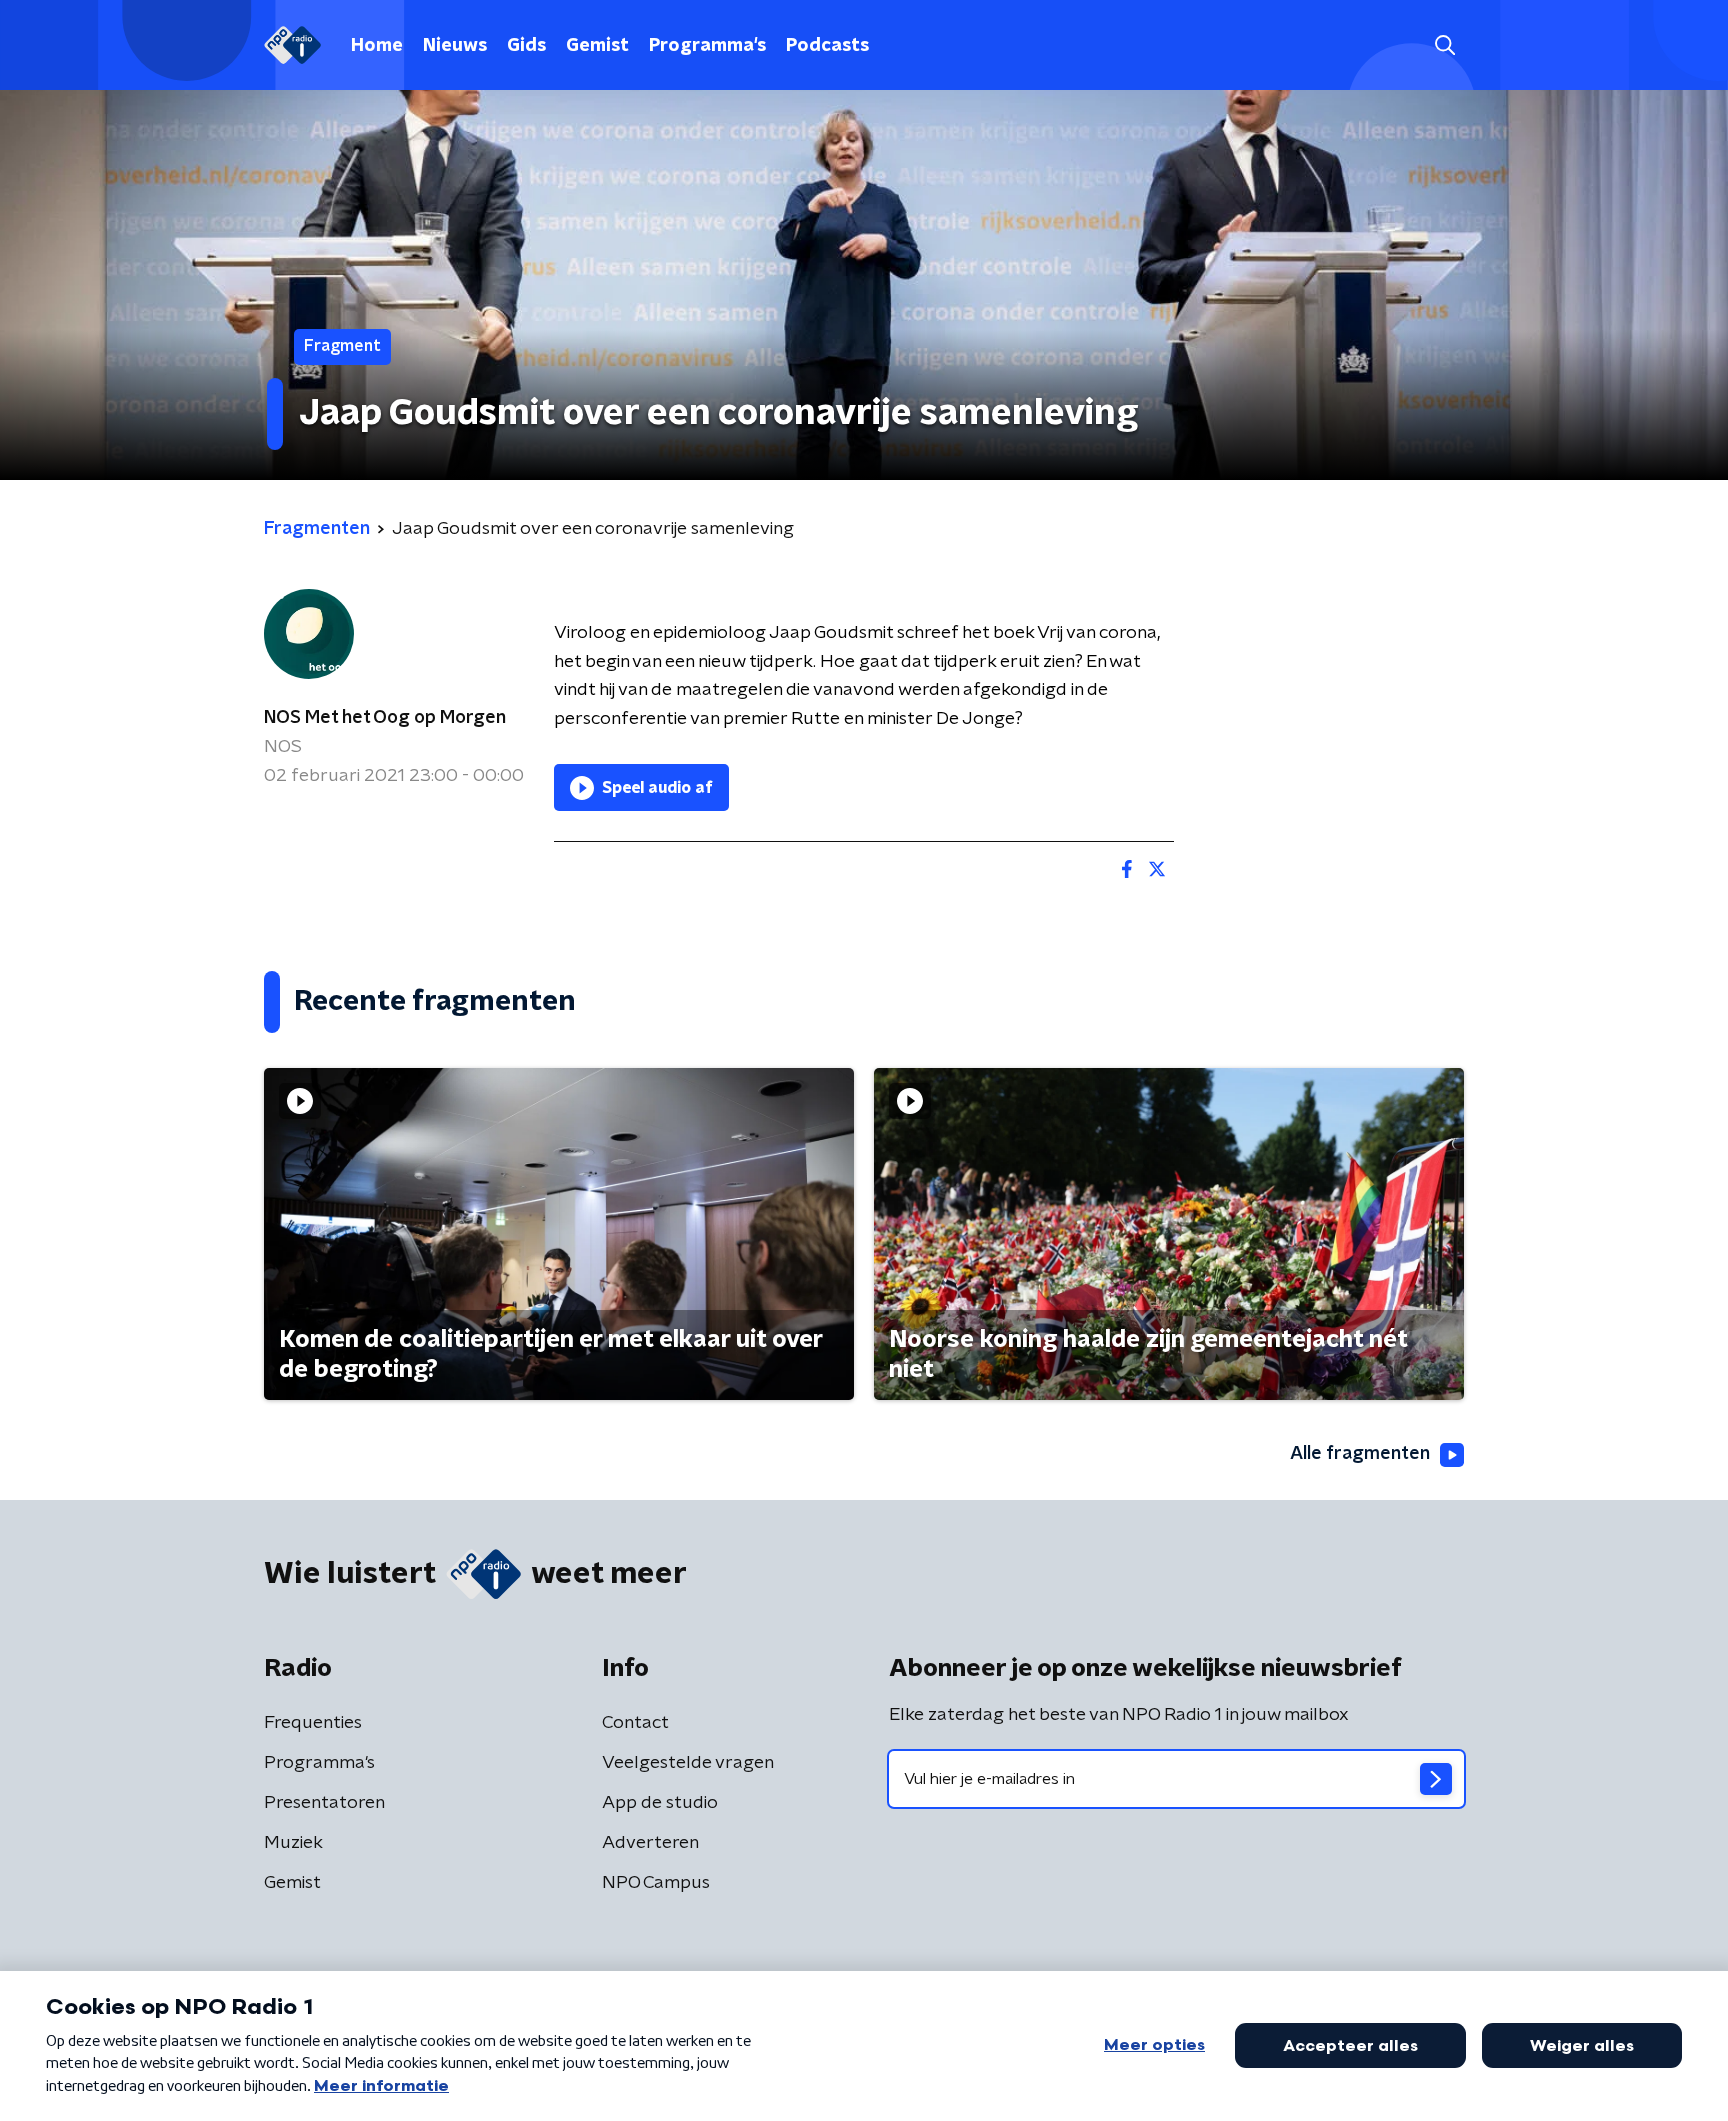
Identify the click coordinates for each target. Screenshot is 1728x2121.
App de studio (660, 1803)
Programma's (707, 46)
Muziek (293, 1843)
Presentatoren (324, 1803)
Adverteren (650, 1843)
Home (377, 46)
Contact (635, 1723)
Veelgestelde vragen (688, 1763)
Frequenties (313, 1723)
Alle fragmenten (1360, 1454)
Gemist (597, 46)
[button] (1444, 45)
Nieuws (455, 46)
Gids (526, 46)
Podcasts (827, 46)
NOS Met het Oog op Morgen (385, 718)
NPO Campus (656, 1883)
